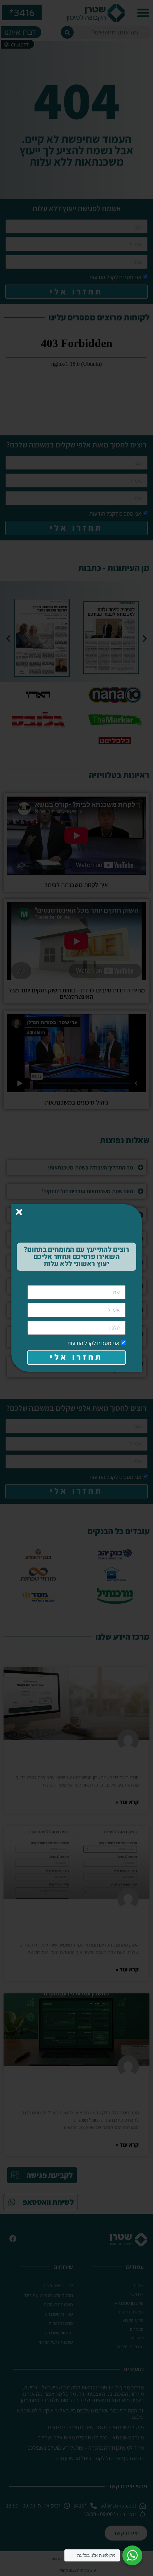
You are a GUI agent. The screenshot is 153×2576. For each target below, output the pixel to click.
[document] (76, 1288)
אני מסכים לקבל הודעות (93, 1343)
